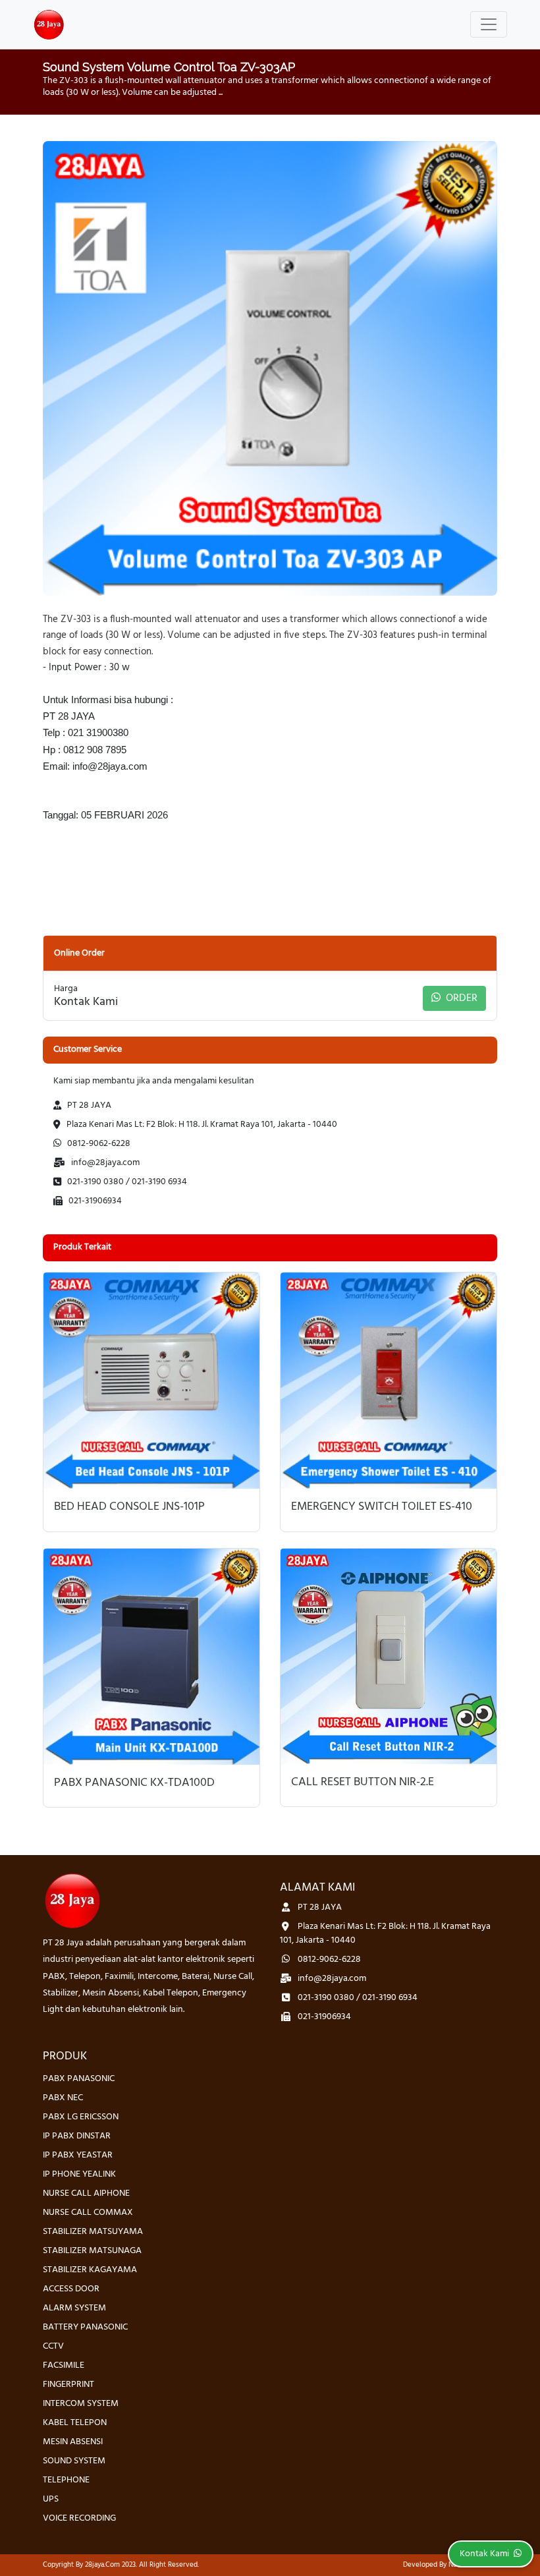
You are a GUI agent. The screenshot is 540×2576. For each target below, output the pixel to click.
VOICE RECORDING (79, 2518)
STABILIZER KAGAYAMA (90, 2270)
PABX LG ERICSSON (81, 2117)
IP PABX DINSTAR (77, 2136)
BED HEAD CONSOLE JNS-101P (129, 1507)
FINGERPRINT (68, 2385)
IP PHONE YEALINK (79, 2174)
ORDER (460, 998)
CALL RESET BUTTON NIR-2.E (363, 1783)
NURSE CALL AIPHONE (86, 2193)
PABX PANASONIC (79, 2079)
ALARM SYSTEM (74, 2308)
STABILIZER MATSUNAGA (92, 2251)
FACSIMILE (64, 2365)
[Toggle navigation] (489, 24)
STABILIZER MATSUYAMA (93, 2232)
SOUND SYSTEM (74, 2461)
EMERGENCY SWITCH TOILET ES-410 (382, 1507)
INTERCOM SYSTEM (81, 2404)
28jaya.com (102, 2565)
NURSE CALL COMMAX (88, 2213)
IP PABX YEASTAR (78, 2155)
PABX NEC (63, 2098)
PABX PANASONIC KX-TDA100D (134, 1783)
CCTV (53, 2346)
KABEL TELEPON (75, 2423)
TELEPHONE (66, 2480)
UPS (51, 2499)
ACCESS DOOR (71, 2289)
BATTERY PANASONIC (85, 2327)
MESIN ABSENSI (73, 2442)
